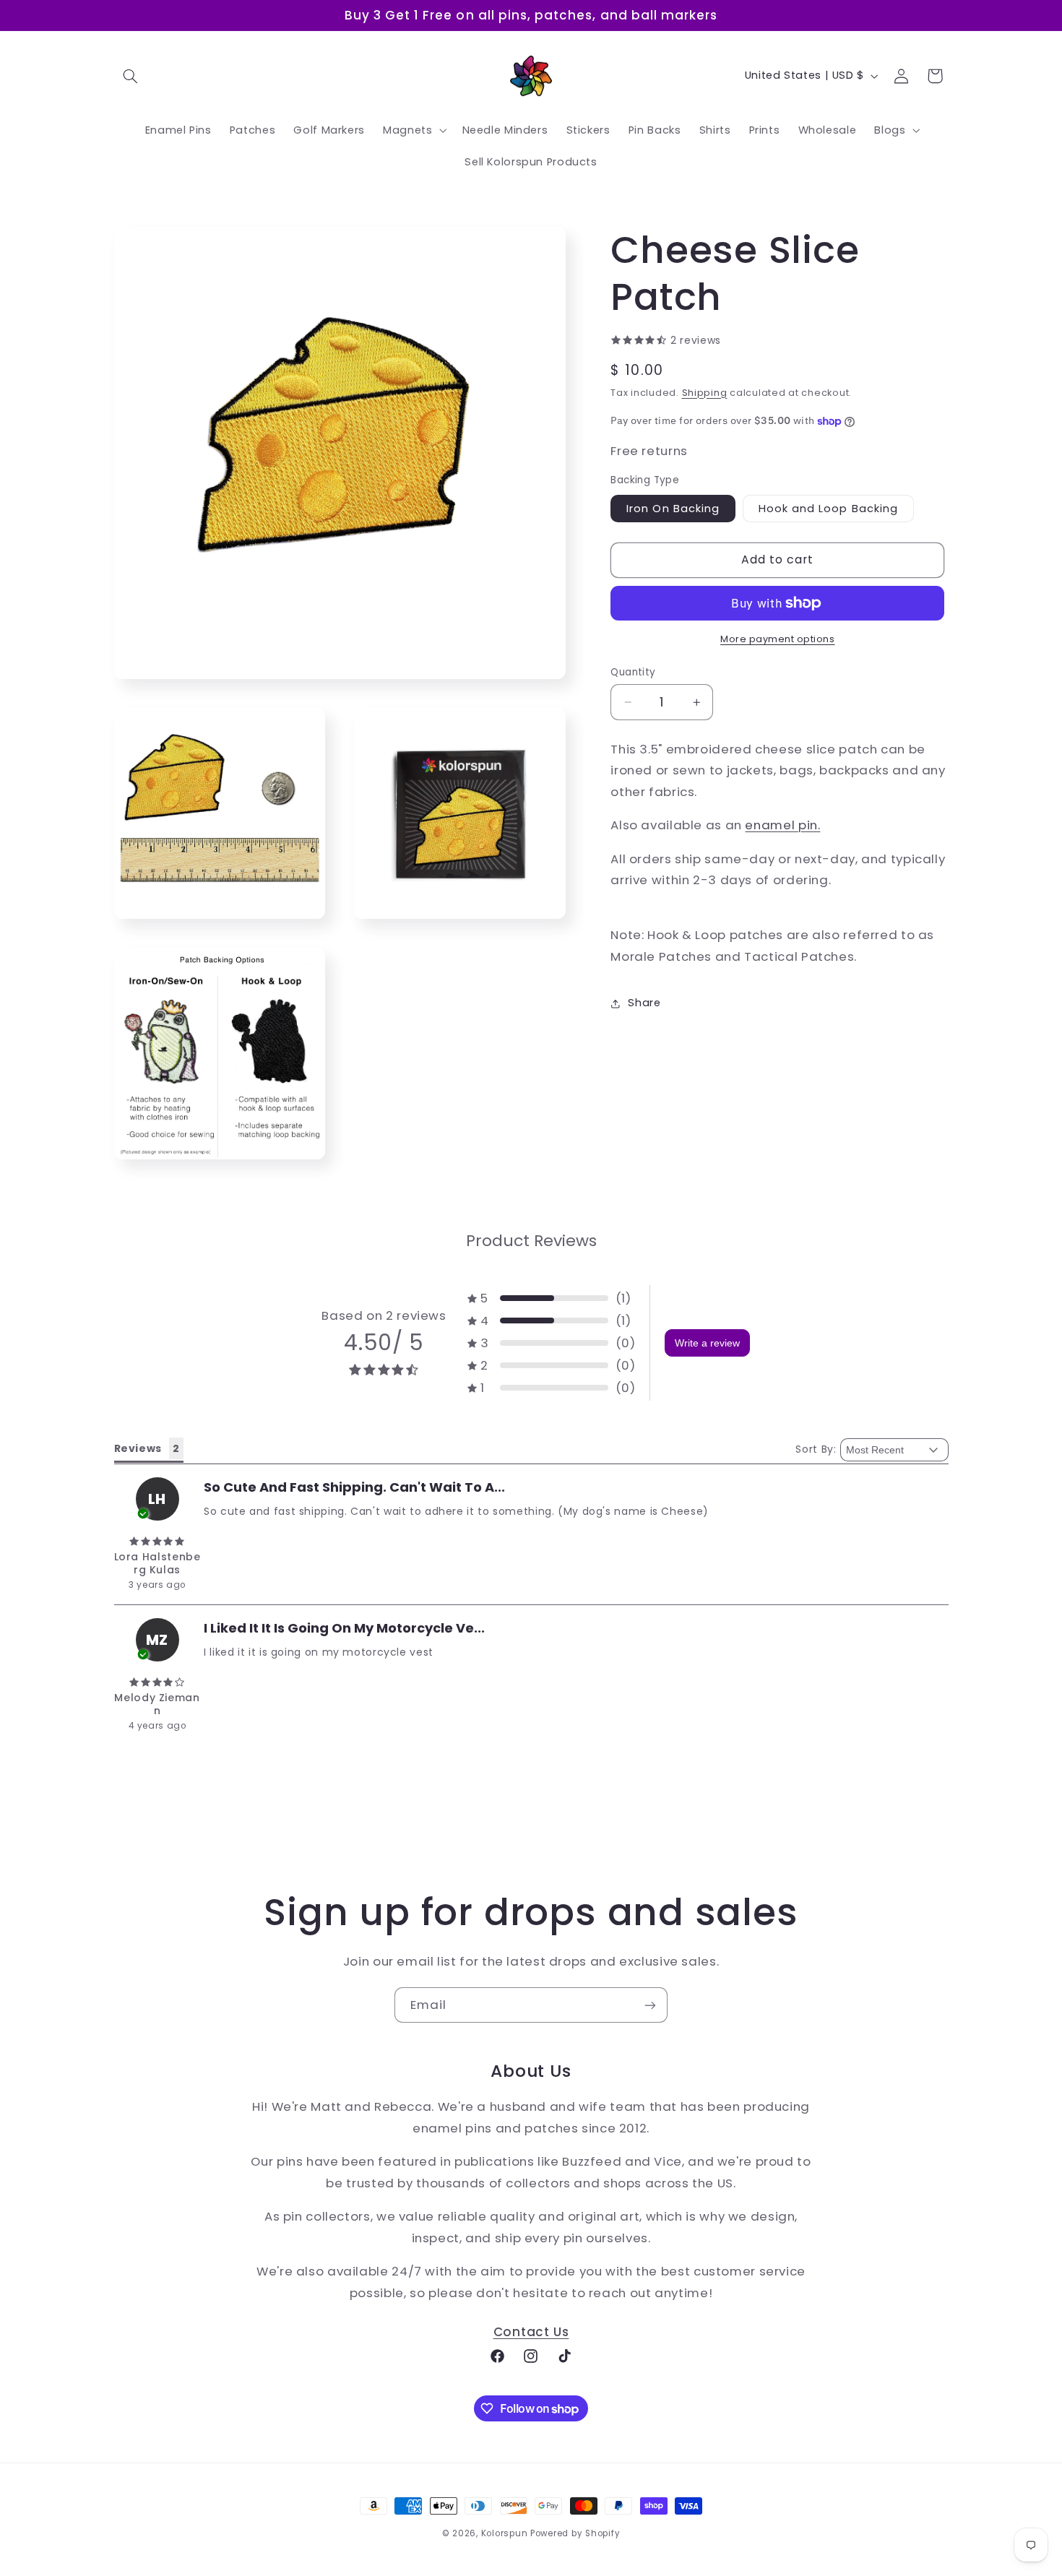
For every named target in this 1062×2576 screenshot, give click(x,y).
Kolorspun (505, 2533)
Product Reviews (531, 1241)
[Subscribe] (650, 2005)
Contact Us (531, 2332)
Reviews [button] (138, 1448)
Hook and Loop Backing (828, 509)
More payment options (778, 639)
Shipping (705, 393)
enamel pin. (782, 826)
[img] (157, 1542)
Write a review (707, 1343)
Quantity (633, 672)
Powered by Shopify (575, 2533)
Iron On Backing (673, 509)
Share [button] (644, 1003)
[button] (131, 76)
